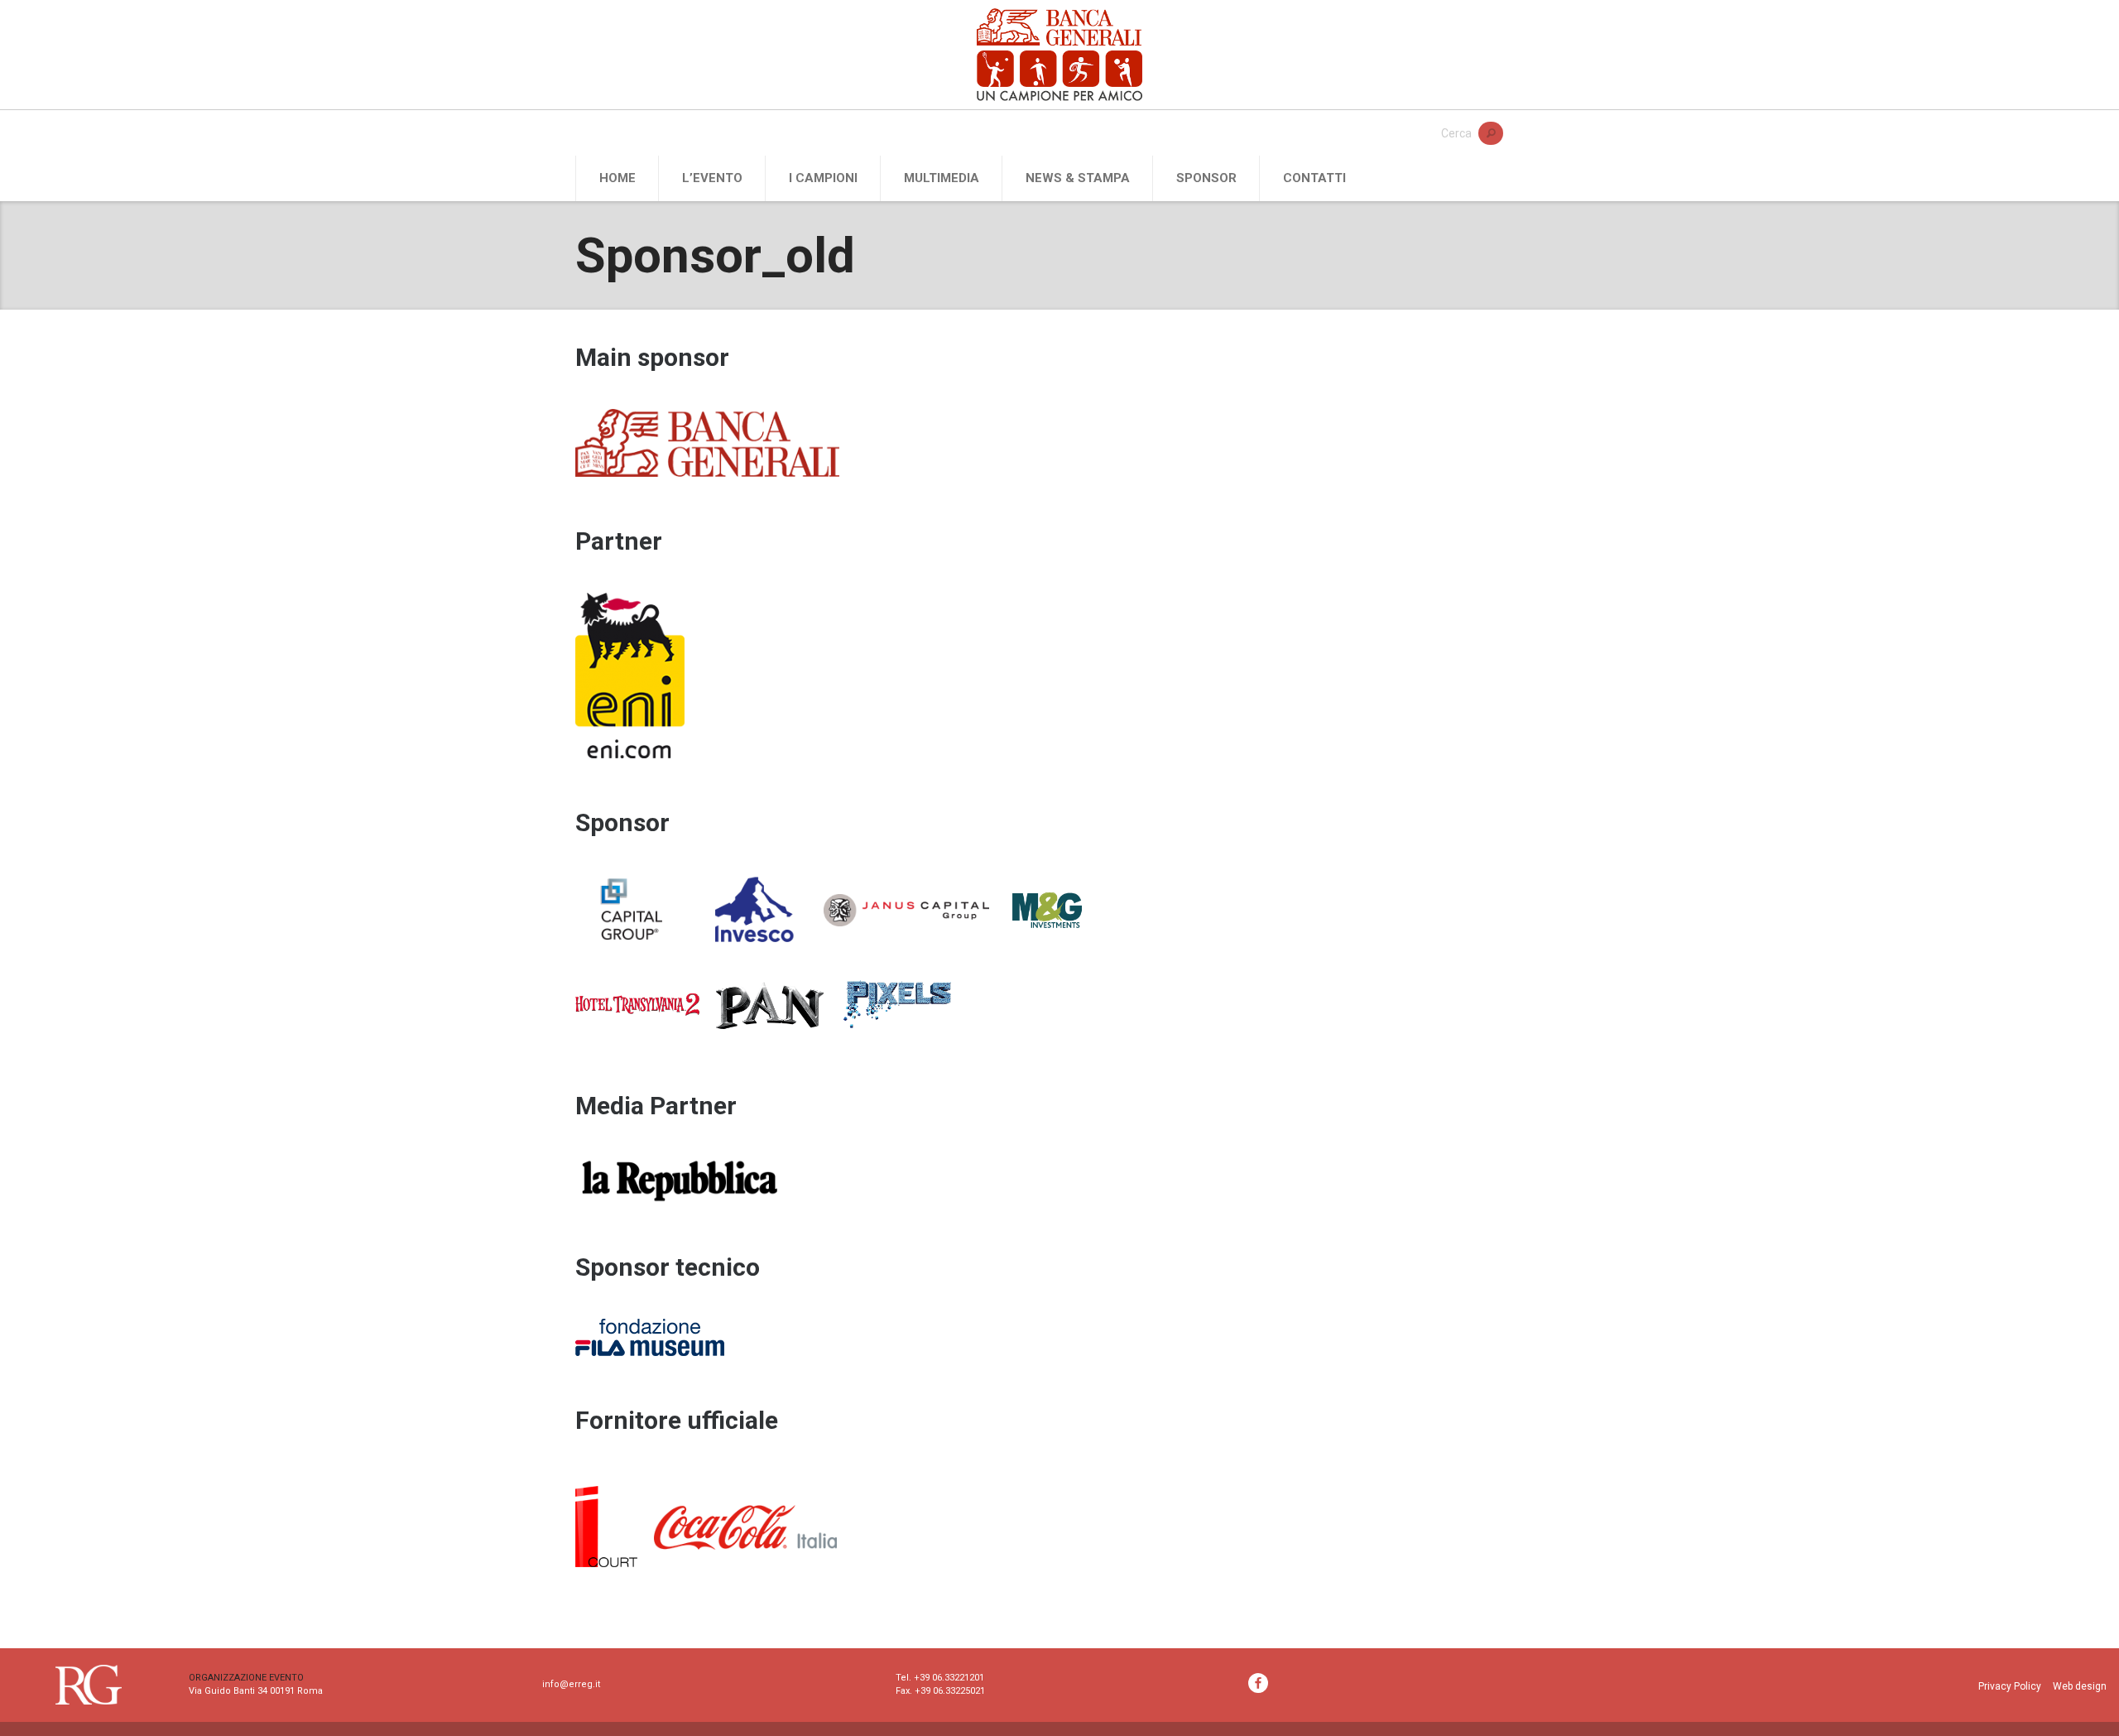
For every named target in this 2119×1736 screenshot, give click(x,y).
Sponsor (1206, 178)
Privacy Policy (2010, 1686)
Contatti (1314, 178)
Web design (2080, 1686)
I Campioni (823, 178)
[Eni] (638, 680)
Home (617, 178)
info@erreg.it (571, 1684)
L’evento (712, 178)
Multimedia (942, 178)
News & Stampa (1078, 178)
